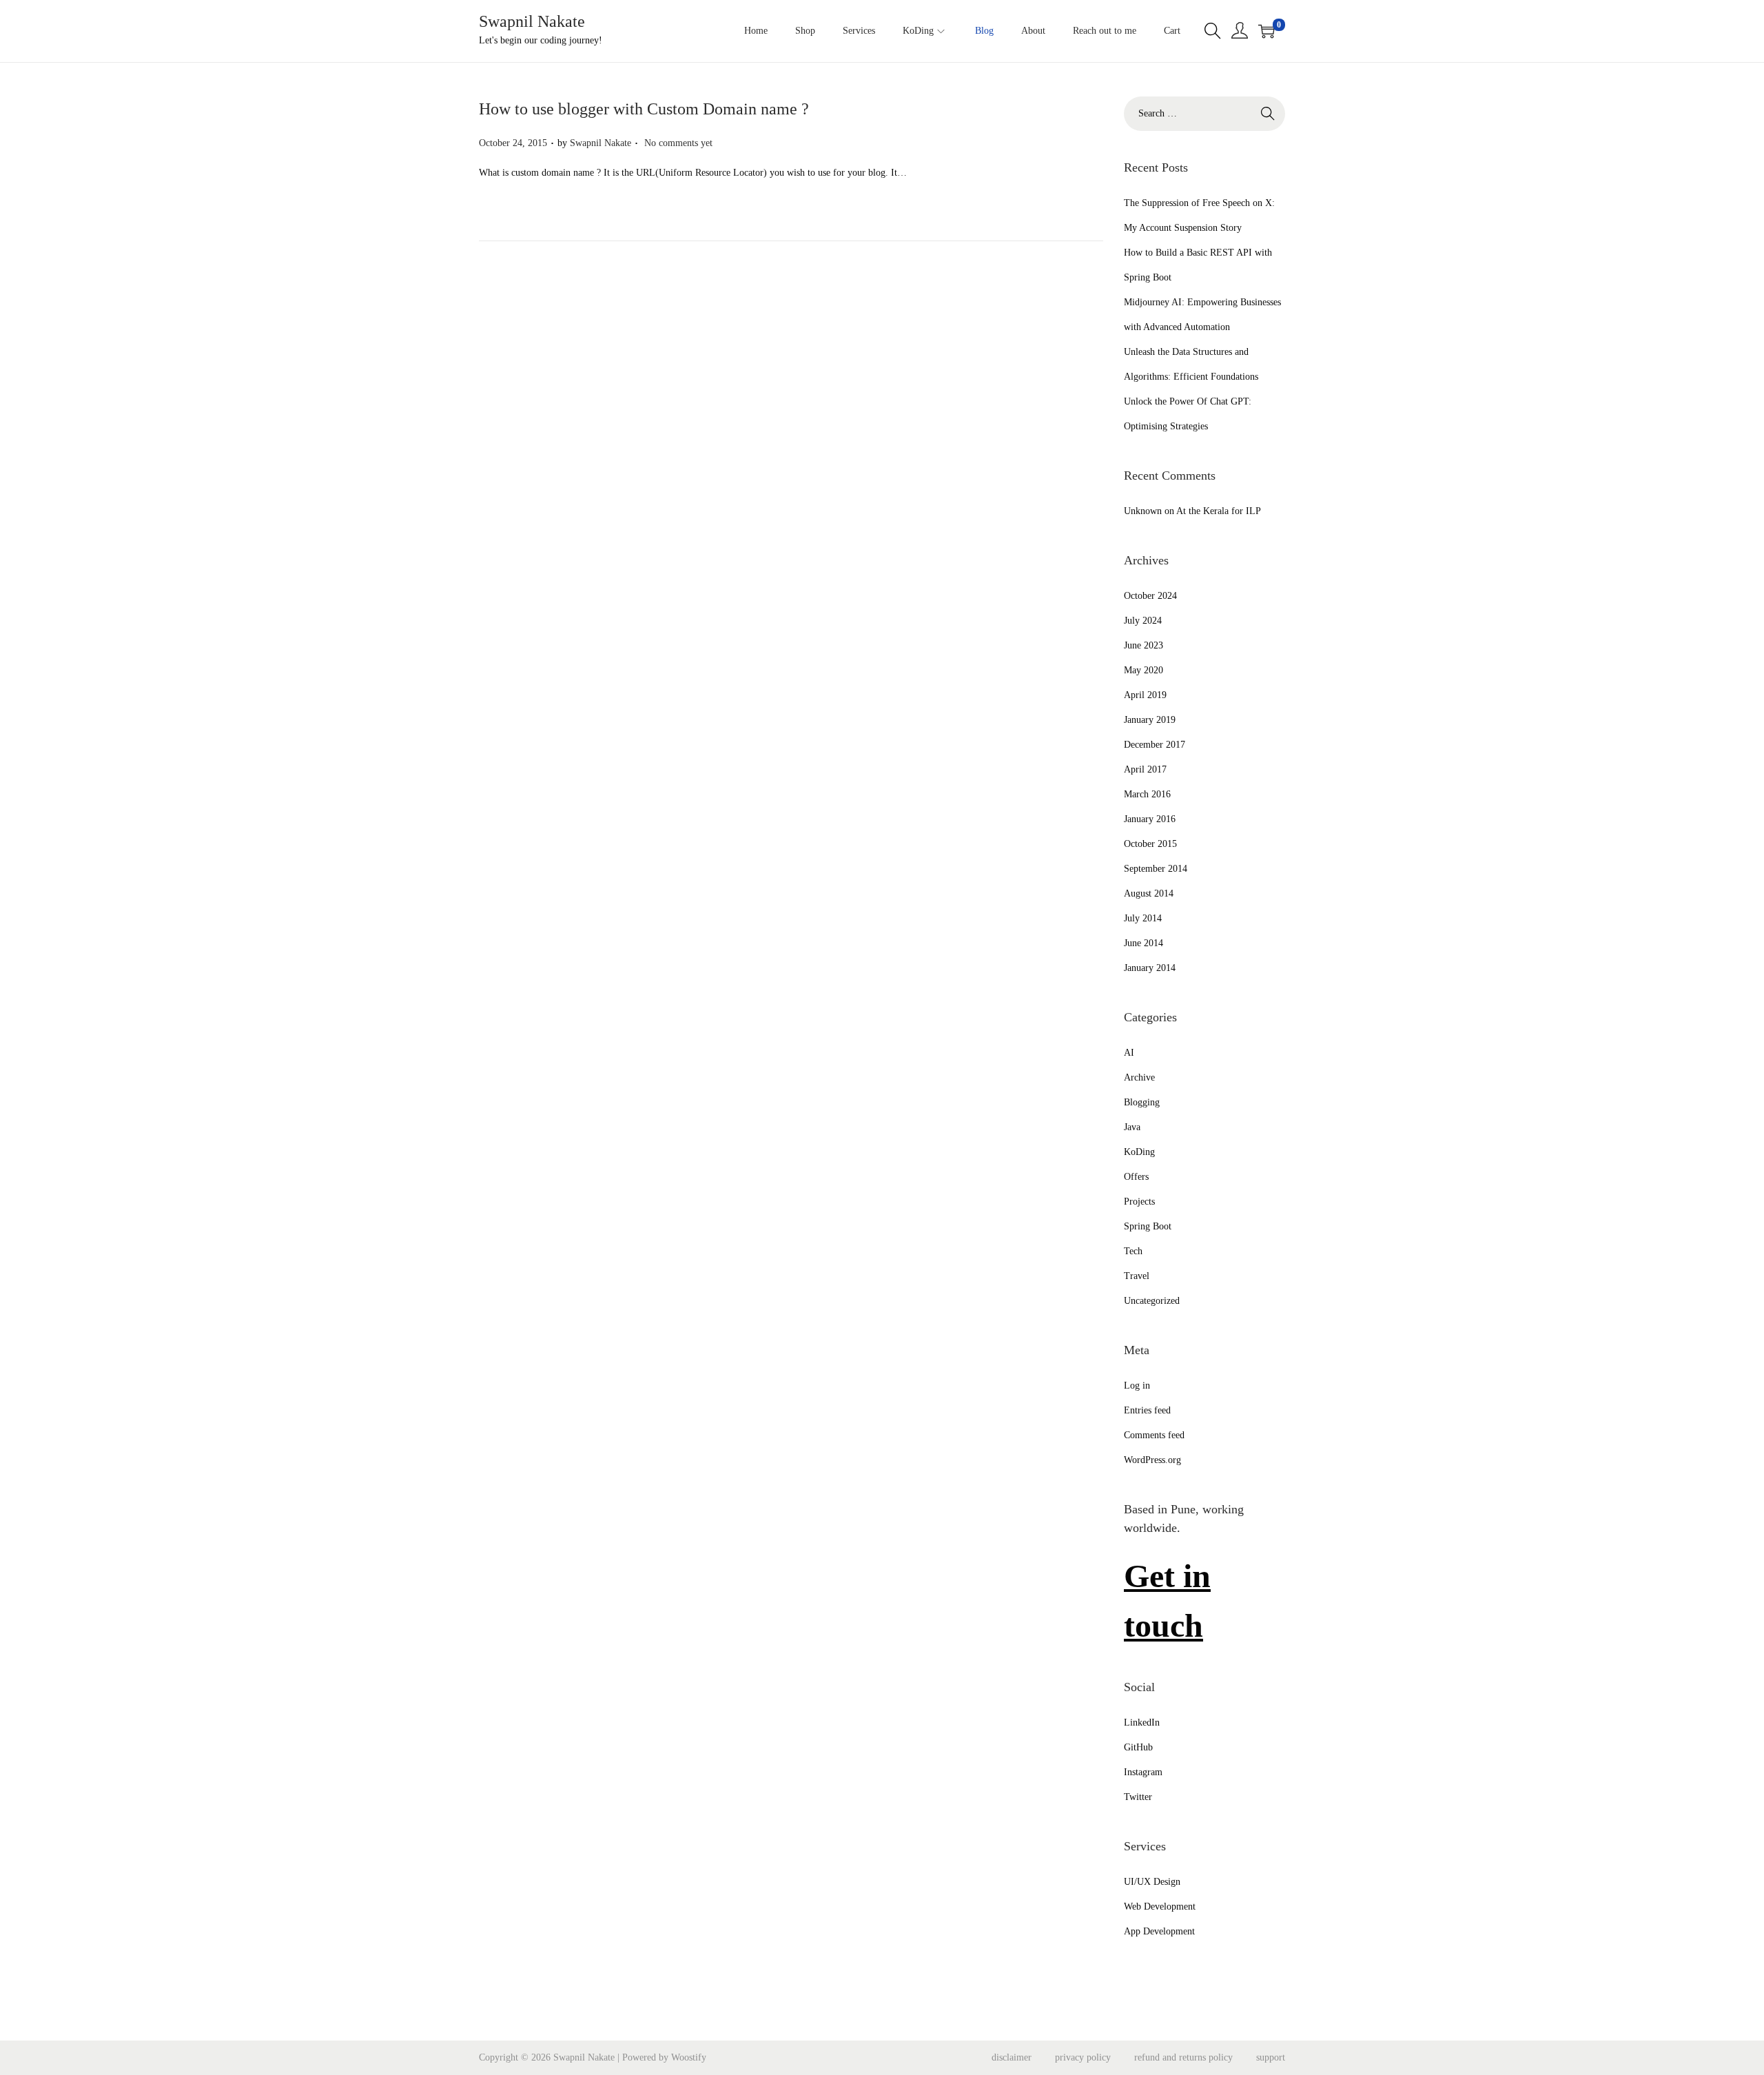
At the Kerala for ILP (1219, 511)
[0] (1266, 31)
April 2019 (1145, 695)
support (1271, 2057)
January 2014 (1150, 968)
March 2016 (1147, 794)
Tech (1133, 1251)
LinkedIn (1142, 1723)
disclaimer (1012, 2057)
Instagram (1143, 1772)
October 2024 (1150, 596)
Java (1132, 1127)
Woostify (689, 2057)
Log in (1137, 1386)
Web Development (1160, 1907)
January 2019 (1150, 720)
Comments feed (1154, 1435)
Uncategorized (1152, 1301)
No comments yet (678, 143)
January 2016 (1150, 819)
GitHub (1138, 1747)
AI (1129, 1053)
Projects (1139, 1202)
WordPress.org (1152, 1460)
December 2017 (1155, 745)
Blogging (1142, 1102)
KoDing (1139, 1152)
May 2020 (1143, 670)
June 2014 (1143, 943)
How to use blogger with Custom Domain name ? (644, 109)
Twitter (1138, 1797)
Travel (1137, 1276)
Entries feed (1147, 1410)
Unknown (1143, 511)
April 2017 (1145, 769)
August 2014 (1149, 893)
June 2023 (1143, 645)
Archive (1139, 1077)
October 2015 (1150, 844)
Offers (1136, 1177)
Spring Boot (1148, 1226)
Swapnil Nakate (532, 21)
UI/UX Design (1152, 1882)
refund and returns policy (1183, 2057)
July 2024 (1143, 621)
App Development (1159, 1931)
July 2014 (1143, 918)
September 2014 (1156, 869)
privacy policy (1083, 2057)
